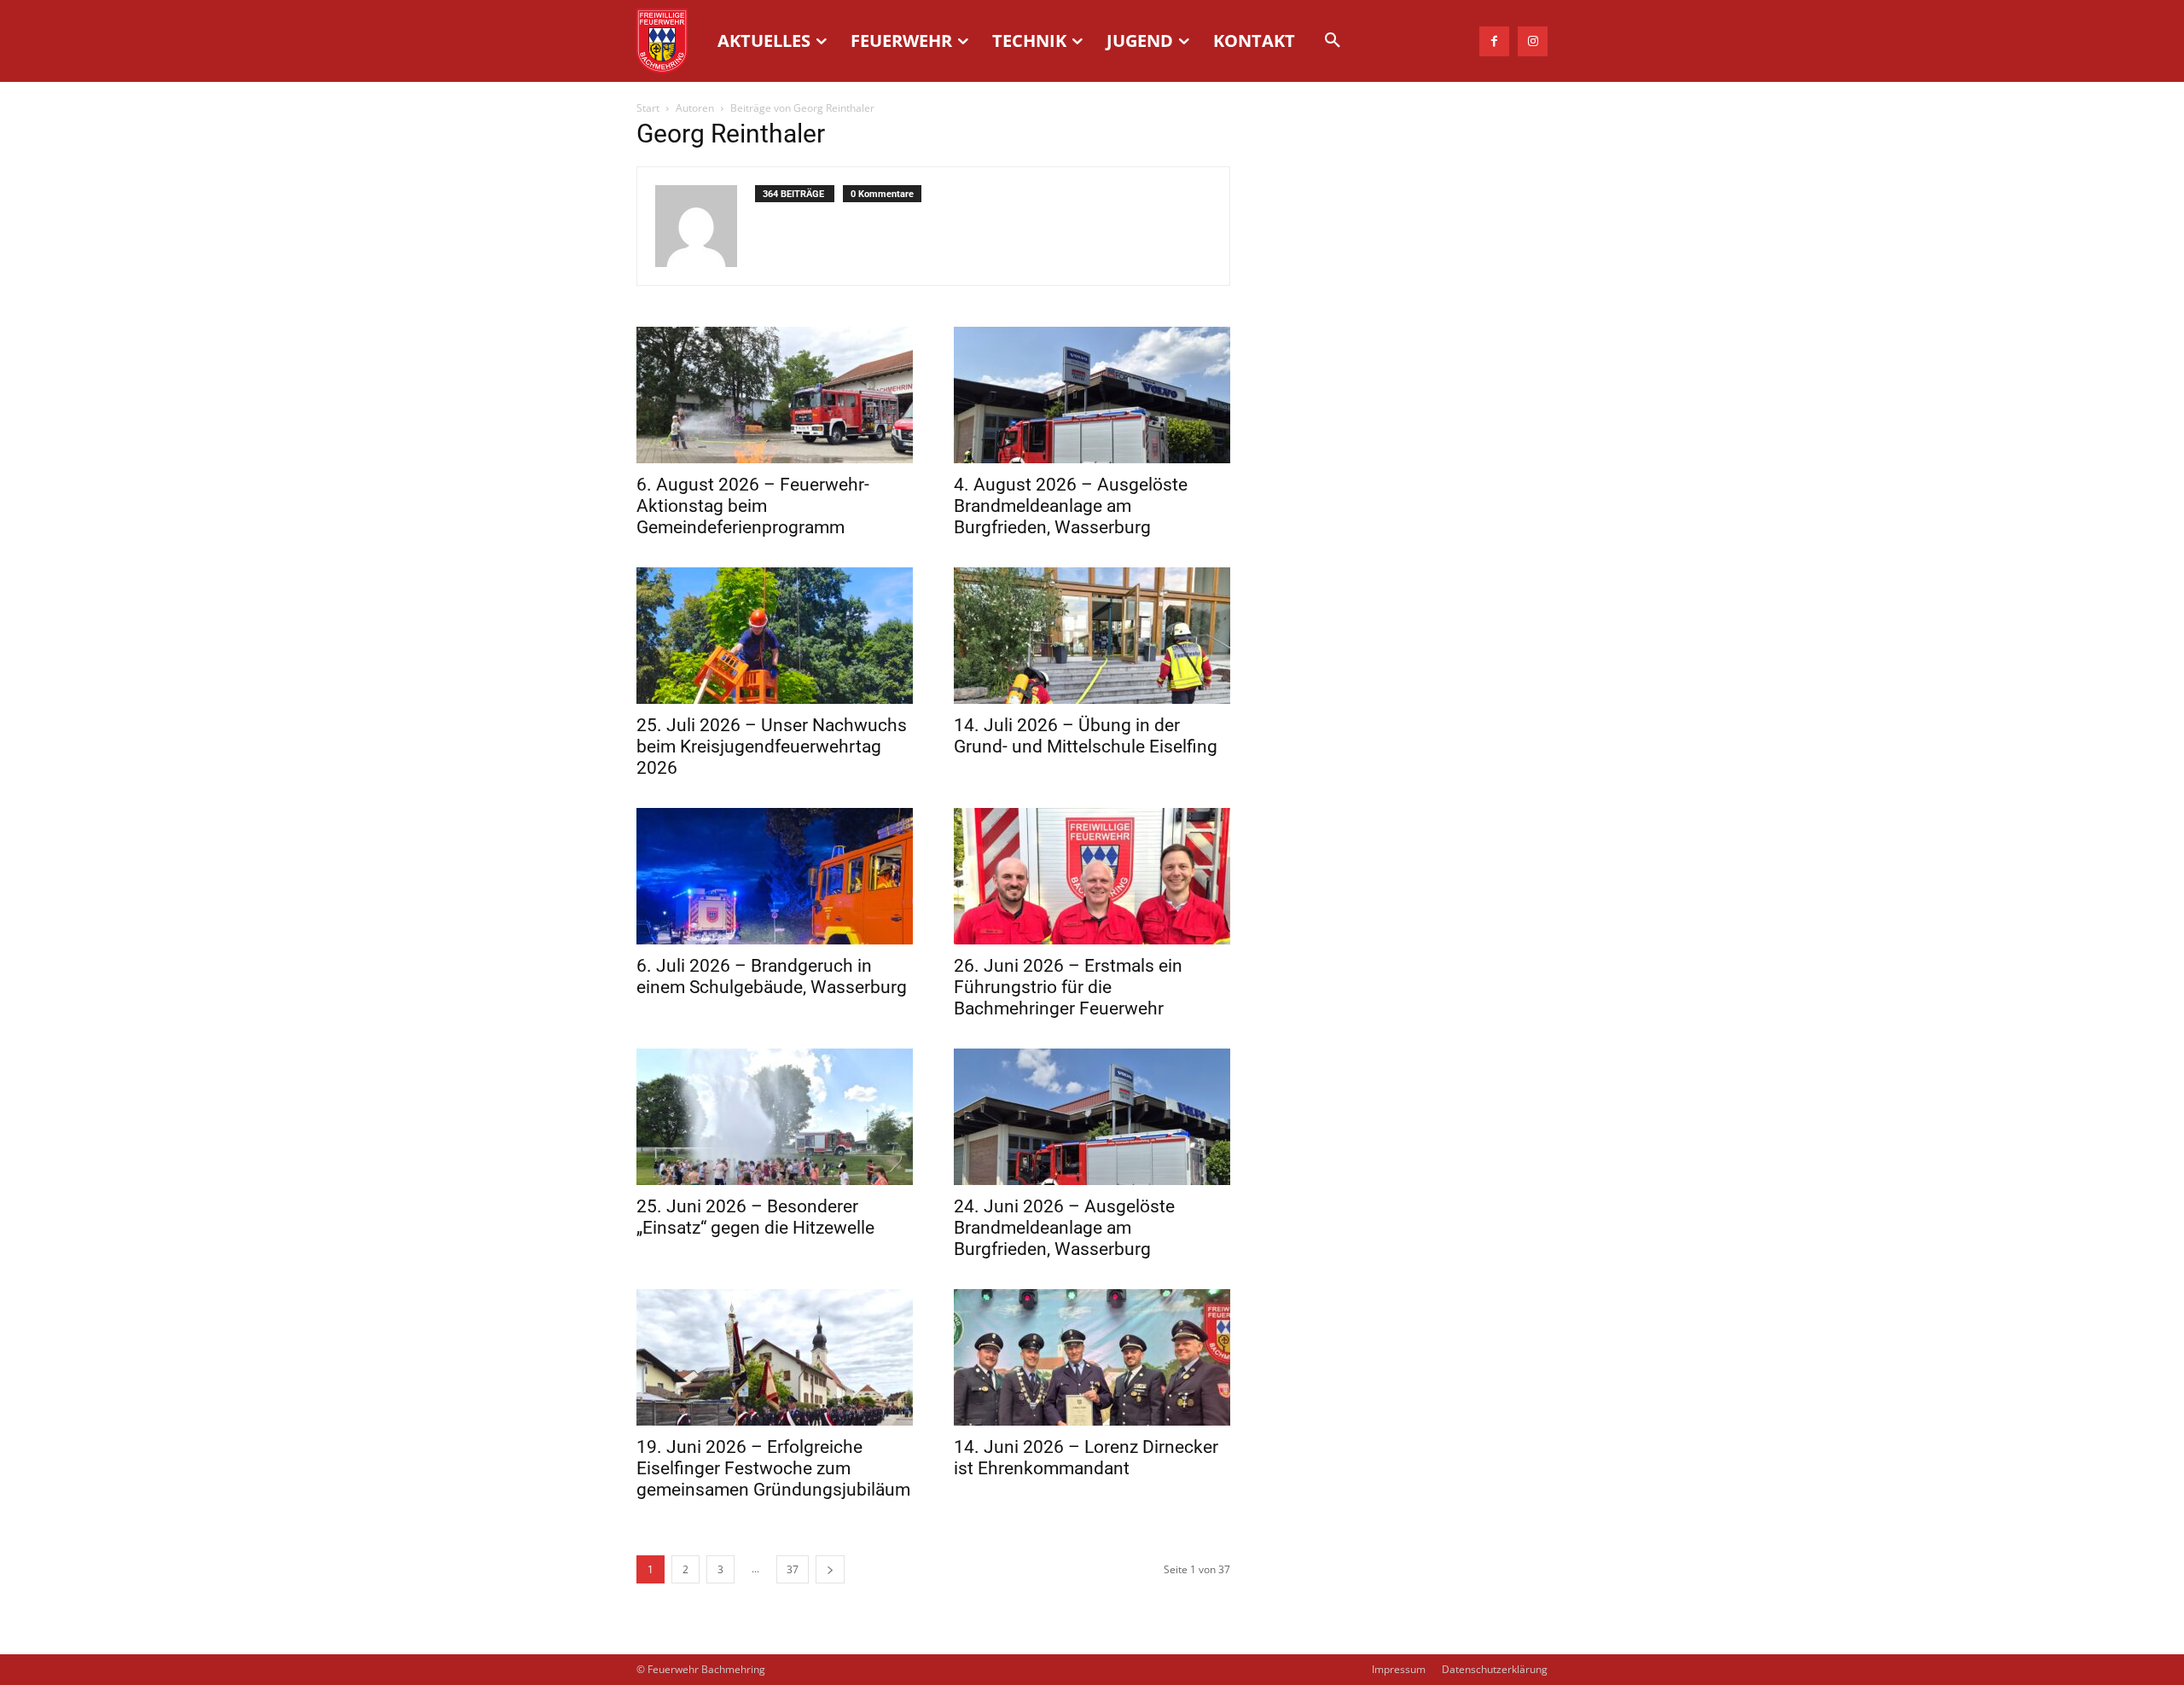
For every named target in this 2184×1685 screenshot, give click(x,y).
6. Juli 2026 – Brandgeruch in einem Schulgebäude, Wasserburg (772, 976)
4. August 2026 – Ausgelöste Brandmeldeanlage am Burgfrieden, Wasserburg (1071, 506)
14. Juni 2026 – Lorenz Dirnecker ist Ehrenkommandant (1086, 1458)
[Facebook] (1494, 41)
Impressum (1399, 1669)
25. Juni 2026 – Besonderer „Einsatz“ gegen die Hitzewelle (755, 1217)
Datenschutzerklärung (1495, 1669)
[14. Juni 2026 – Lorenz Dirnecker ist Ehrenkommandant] (1092, 1357)
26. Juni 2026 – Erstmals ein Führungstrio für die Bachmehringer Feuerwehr (1068, 987)
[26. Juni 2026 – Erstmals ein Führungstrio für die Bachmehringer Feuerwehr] (1092, 876)
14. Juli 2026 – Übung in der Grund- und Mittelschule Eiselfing (1086, 736)
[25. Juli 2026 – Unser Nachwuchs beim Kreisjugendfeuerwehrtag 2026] (775, 636)
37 (793, 1569)
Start (648, 108)
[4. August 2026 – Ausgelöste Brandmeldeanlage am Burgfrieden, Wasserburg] (1092, 395)
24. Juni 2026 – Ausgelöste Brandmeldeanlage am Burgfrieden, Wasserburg (1064, 1228)
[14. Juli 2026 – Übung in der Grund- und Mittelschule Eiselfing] (1092, 636)
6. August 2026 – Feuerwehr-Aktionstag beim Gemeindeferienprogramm (753, 506)
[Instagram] (1533, 41)
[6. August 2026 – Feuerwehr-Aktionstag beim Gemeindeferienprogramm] (775, 395)
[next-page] (830, 1569)
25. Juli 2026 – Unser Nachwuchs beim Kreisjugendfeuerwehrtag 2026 (772, 747)
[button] (1333, 41)
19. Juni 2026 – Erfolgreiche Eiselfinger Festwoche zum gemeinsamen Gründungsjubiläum (773, 1468)
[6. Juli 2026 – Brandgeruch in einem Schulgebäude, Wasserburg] (775, 876)
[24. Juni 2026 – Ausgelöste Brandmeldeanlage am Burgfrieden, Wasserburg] (1092, 1117)
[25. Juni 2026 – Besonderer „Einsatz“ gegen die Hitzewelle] (775, 1117)
